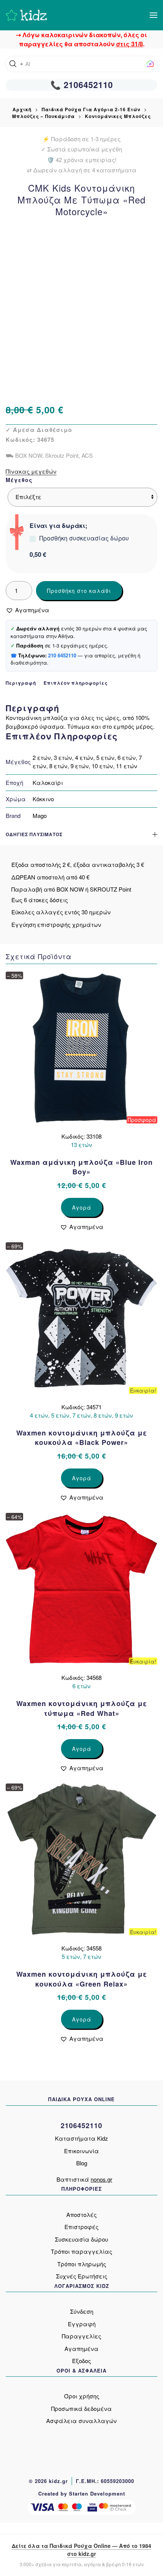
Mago (40, 815)
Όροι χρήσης (82, 2396)
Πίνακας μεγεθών (31, 471)
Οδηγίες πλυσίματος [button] (34, 834)
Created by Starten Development (82, 2493)
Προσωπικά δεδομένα (81, 2408)
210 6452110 (62, 655)
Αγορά (82, 1207)
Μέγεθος (19, 480)
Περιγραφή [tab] (21, 683)
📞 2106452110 (82, 85)
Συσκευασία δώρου (81, 2239)
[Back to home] (26, 15)
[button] (154, 15)
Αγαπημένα (81, 2348)
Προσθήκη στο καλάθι (79, 591)
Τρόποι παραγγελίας (81, 2251)
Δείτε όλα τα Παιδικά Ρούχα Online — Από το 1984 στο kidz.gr (81, 2550)
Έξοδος (81, 2361)
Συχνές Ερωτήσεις (82, 2276)
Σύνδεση (82, 2311)
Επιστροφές (81, 2227)
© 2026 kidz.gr (48, 2481)
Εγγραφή (82, 2324)
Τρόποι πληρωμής (82, 2264)
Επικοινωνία (81, 2151)
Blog (82, 2163)
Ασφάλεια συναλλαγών (81, 2421)
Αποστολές (81, 2214)
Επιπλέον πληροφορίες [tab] (76, 683)
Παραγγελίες (81, 2336)
